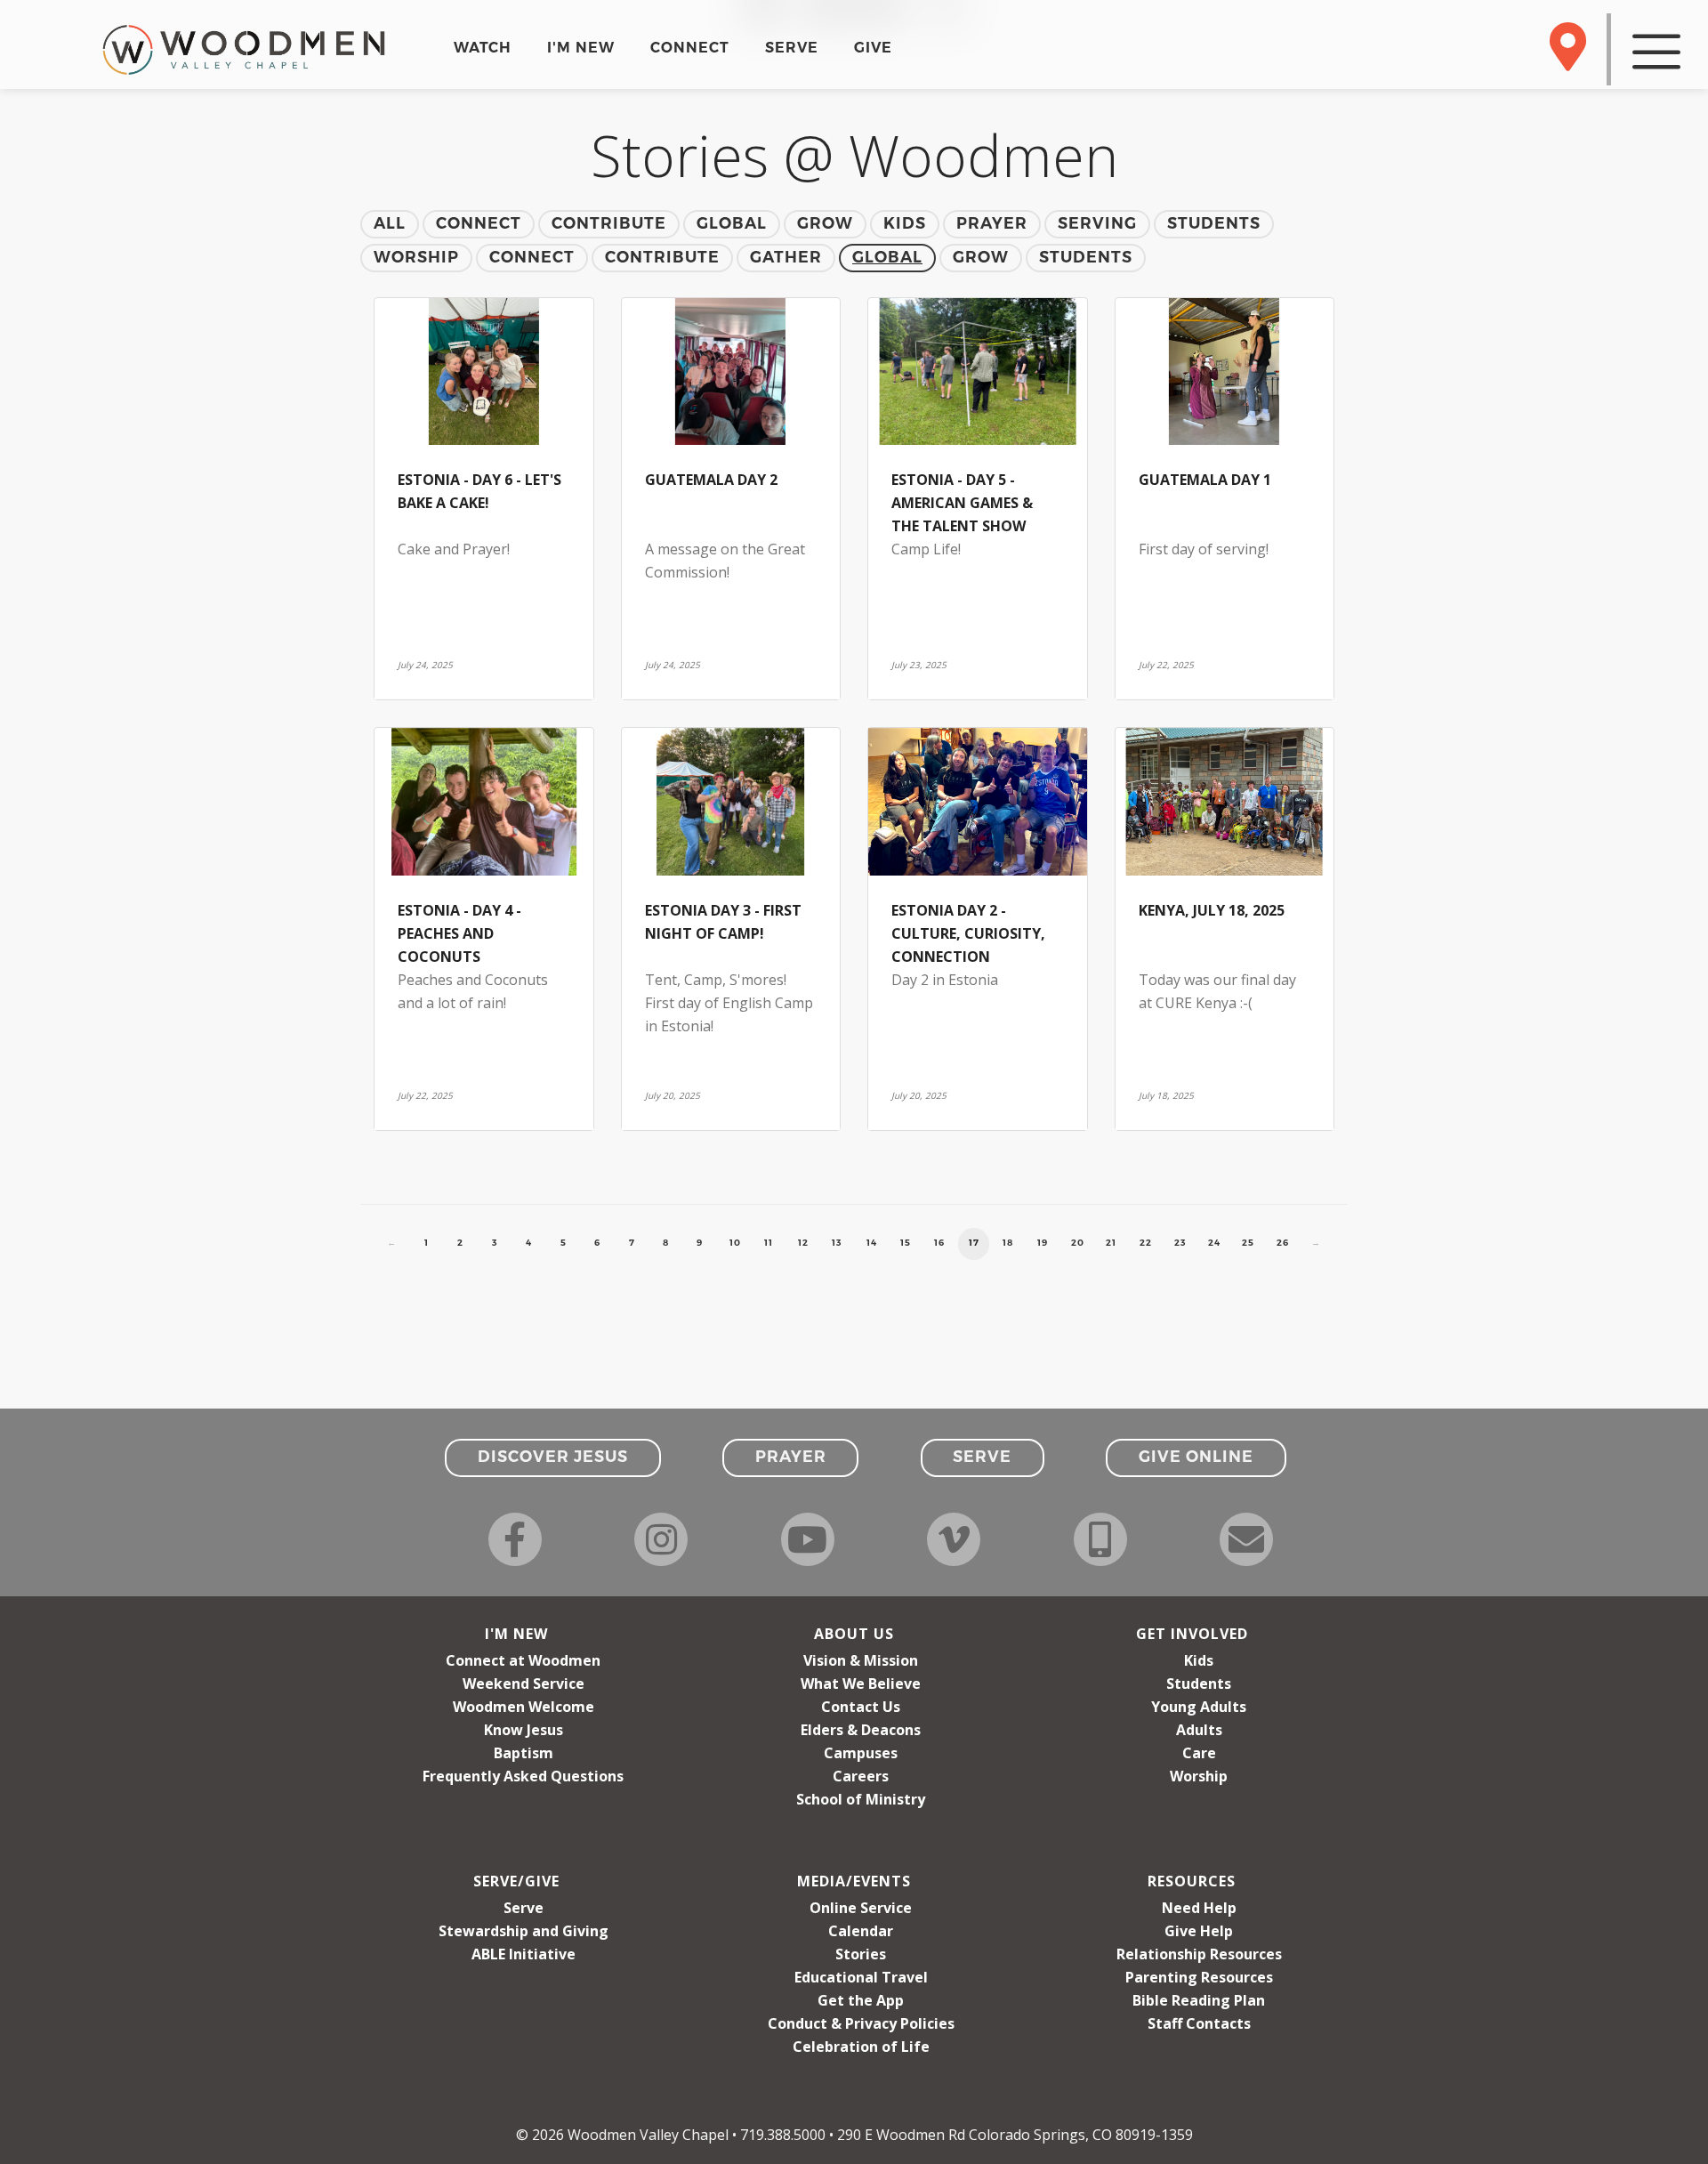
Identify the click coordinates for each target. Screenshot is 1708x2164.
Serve (524, 1908)
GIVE (873, 48)
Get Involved (1192, 1634)
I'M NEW (581, 48)
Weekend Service (524, 1684)
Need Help (1199, 1908)
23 (1180, 1243)
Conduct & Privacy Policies (861, 2023)
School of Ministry (861, 1799)
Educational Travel (861, 1977)
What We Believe (861, 1684)
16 (939, 1243)
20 (1078, 1243)
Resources (1192, 1881)
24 (1214, 1243)
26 (1283, 1243)
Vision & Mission (861, 1660)
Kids (1199, 1660)
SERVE (792, 48)
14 (872, 1243)
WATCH (483, 48)
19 (1043, 1243)
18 (1008, 1243)
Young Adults (1199, 1707)
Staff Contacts (1199, 2023)
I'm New (516, 1634)
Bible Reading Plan (1199, 2000)
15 (906, 1243)
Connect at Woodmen (523, 1660)
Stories (861, 1954)
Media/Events (854, 1881)
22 (1146, 1243)
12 (803, 1243)
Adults (1199, 1730)
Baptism (524, 1753)
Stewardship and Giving (524, 1931)
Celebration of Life (861, 2047)
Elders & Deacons (861, 1730)
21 (1111, 1243)
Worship (1199, 1776)
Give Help (1199, 1931)
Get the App (861, 2000)
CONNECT (690, 48)
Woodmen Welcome (524, 1707)
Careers (861, 1776)
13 (837, 1243)
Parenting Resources (1199, 1977)
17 (974, 1243)
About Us (854, 1634)
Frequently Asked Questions (523, 1776)
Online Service (861, 1908)
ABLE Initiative (524, 1954)
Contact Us (861, 1707)
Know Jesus (524, 1730)
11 (769, 1243)
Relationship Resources (1199, 1954)
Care (1199, 1753)
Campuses (861, 1753)
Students (1199, 1684)
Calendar (861, 1931)
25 (1248, 1243)
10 (735, 1243)
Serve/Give (516, 1881)
